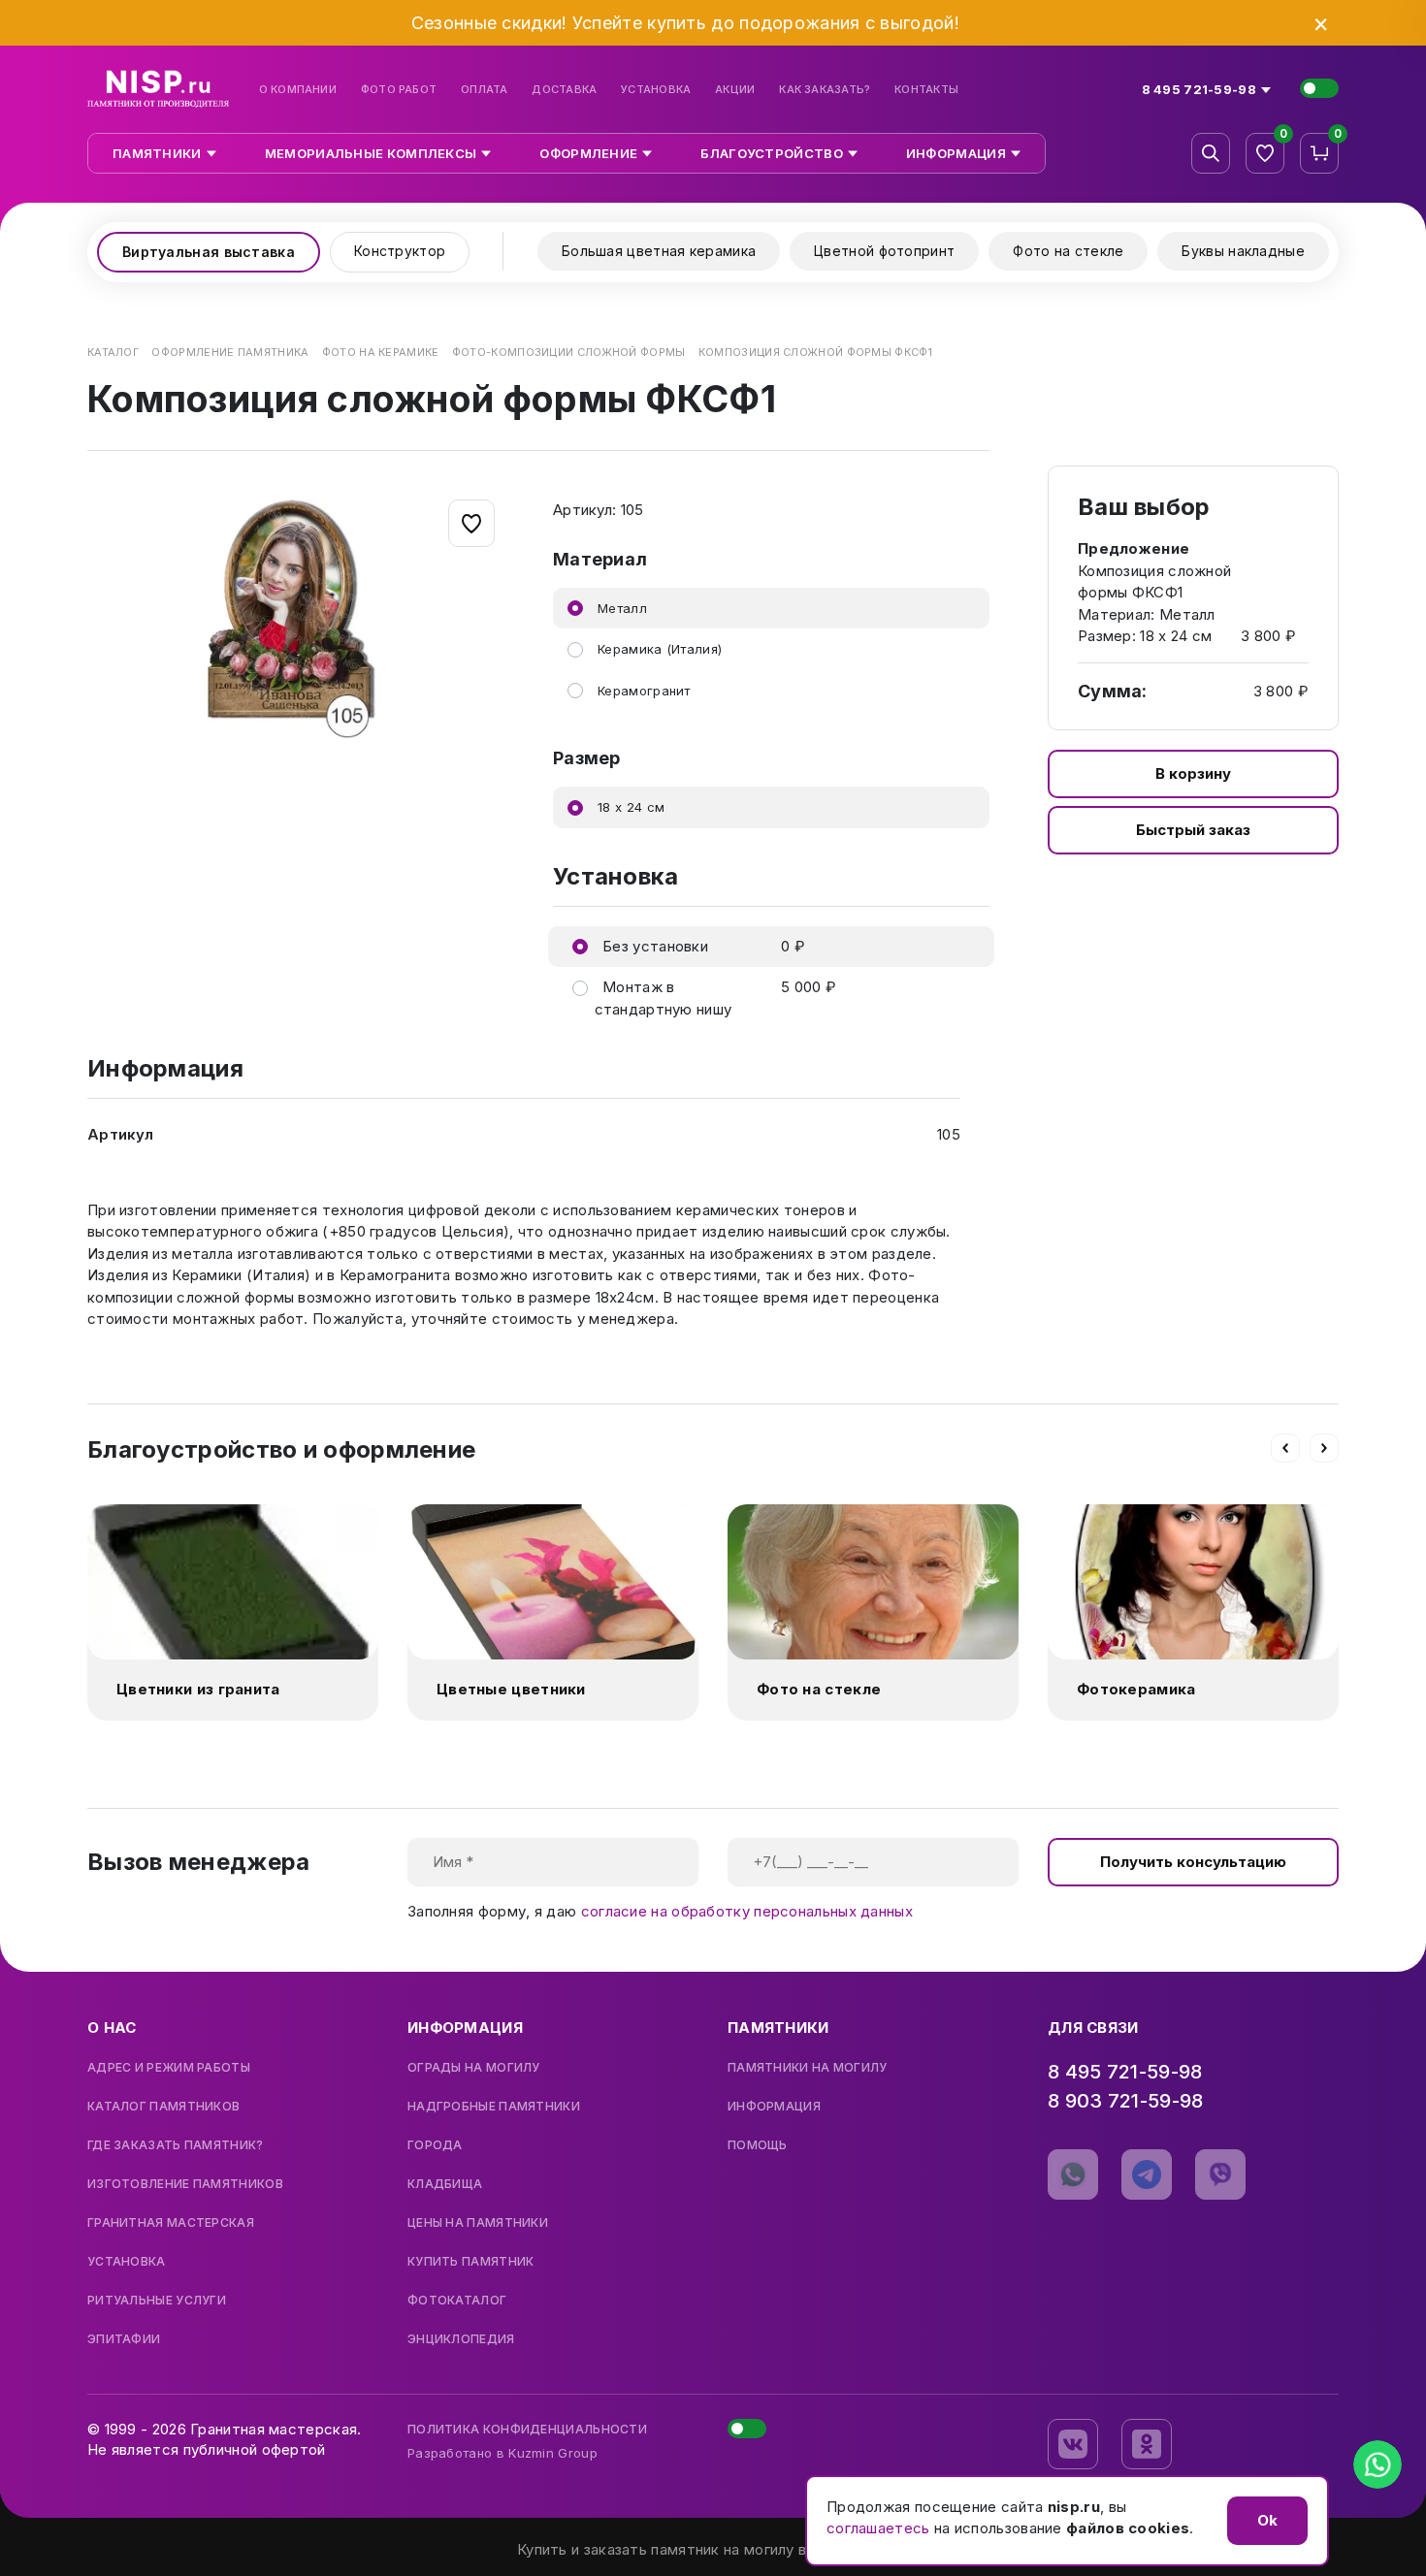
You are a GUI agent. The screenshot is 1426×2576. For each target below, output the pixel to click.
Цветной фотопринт (884, 251)
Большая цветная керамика (659, 251)
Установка (656, 90)
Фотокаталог (457, 2301)
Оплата (484, 90)
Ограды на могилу (474, 2068)
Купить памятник (471, 2262)
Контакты (926, 90)
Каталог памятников (163, 2107)
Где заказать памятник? (176, 2145)
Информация (774, 2107)
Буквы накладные (1243, 251)
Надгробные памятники (494, 2107)
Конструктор (400, 251)
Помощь (758, 2145)
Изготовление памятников (185, 2184)
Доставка (564, 90)
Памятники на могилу (808, 2068)
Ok (1267, 2520)
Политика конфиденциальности (527, 2429)
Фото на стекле (1068, 251)
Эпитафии (124, 2339)
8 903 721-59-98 (1126, 2101)
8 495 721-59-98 (1125, 2072)
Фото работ (399, 90)
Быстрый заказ (1193, 830)
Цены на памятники (478, 2223)
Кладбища (445, 2184)
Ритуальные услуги (157, 2301)
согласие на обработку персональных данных (747, 1911)
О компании (298, 90)
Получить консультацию (1193, 1862)
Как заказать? (825, 90)
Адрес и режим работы (169, 2068)
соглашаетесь (878, 2528)
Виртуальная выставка (209, 252)
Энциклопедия (461, 2339)
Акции (735, 90)
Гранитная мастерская (171, 2223)
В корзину (1193, 773)
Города (435, 2145)
